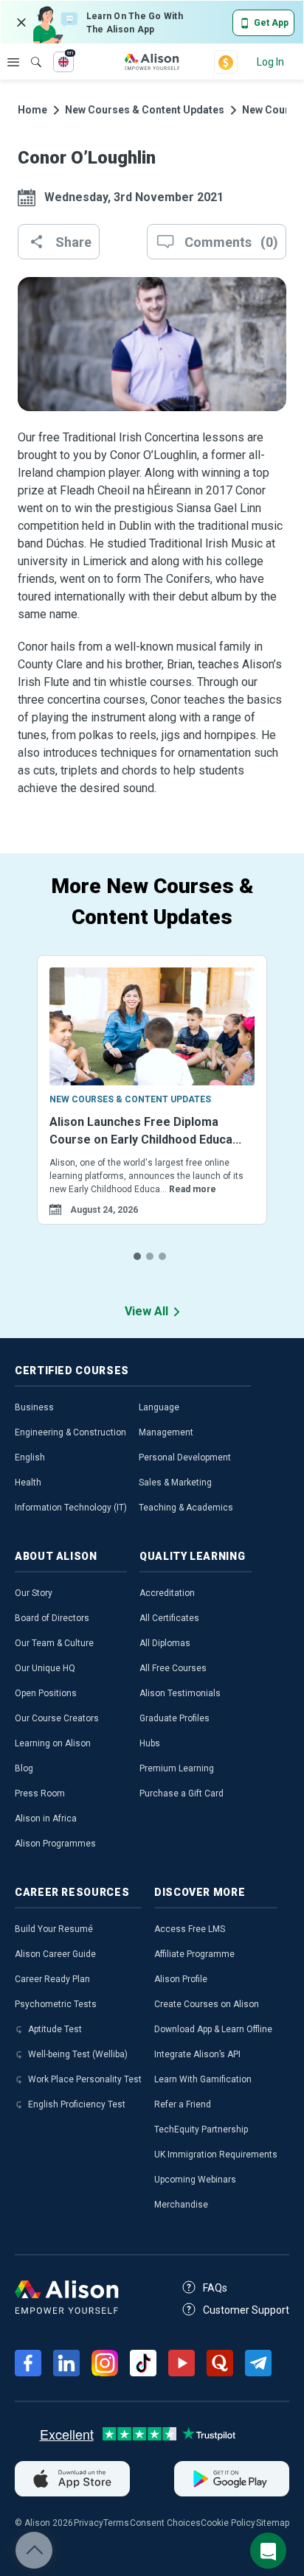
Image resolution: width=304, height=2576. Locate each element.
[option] (152, 1108)
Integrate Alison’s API (197, 2054)
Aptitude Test (55, 2029)
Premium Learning (177, 1768)
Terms (116, 2523)
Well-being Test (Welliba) (78, 2054)
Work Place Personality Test (85, 2079)
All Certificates (169, 1618)
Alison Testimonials (180, 1693)
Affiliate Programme (194, 1954)
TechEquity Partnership (201, 2129)
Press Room (40, 1793)
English (30, 1457)
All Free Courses (173, 1668)
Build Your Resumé (54, 1929)
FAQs (215, 2288)
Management (166, 1432)
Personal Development (185, 1457)
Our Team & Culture (54, 1643)
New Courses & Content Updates (145, 110)
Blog (24, 1768)
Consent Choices (165, 2523)
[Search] (29, 52)
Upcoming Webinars (195, 2180)
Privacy (89, 2523)
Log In (270, 62)
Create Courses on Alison (207, 2004)
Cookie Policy (228, 2523)
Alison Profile (181, 1979)
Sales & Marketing (175, 1483)
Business (34, 1407)
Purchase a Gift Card (182, 1793)
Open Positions (46, 1693)
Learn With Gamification (203, 2079)
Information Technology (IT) (71, 1508)
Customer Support (246, 2310)
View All (146, 1311)
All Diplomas (165, 1643)
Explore (13, 62)
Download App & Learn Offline (213, 2029)
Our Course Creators (57, 1718)
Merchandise (181, 2205)
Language (159, 1407)
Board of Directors (52, 1618)
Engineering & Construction (70, 1432)
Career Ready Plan (52, 1979)
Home (32, 110)
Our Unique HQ (45, 1668)
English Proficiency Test (77, 2104)
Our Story (34, 1593)
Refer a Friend (183, 2104)
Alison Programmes (55, 1844)
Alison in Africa (46, 1819)
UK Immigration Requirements (216, 2155)
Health (28, 1483)
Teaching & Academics (186, 1508)
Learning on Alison (53, 1743)
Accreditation (167, 1593)
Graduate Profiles (175, 1718)
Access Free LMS (190, 1929)
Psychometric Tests (56, 2004)
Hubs (150, 1743)
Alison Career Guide (55, 1954)
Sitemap (273, 2523)
